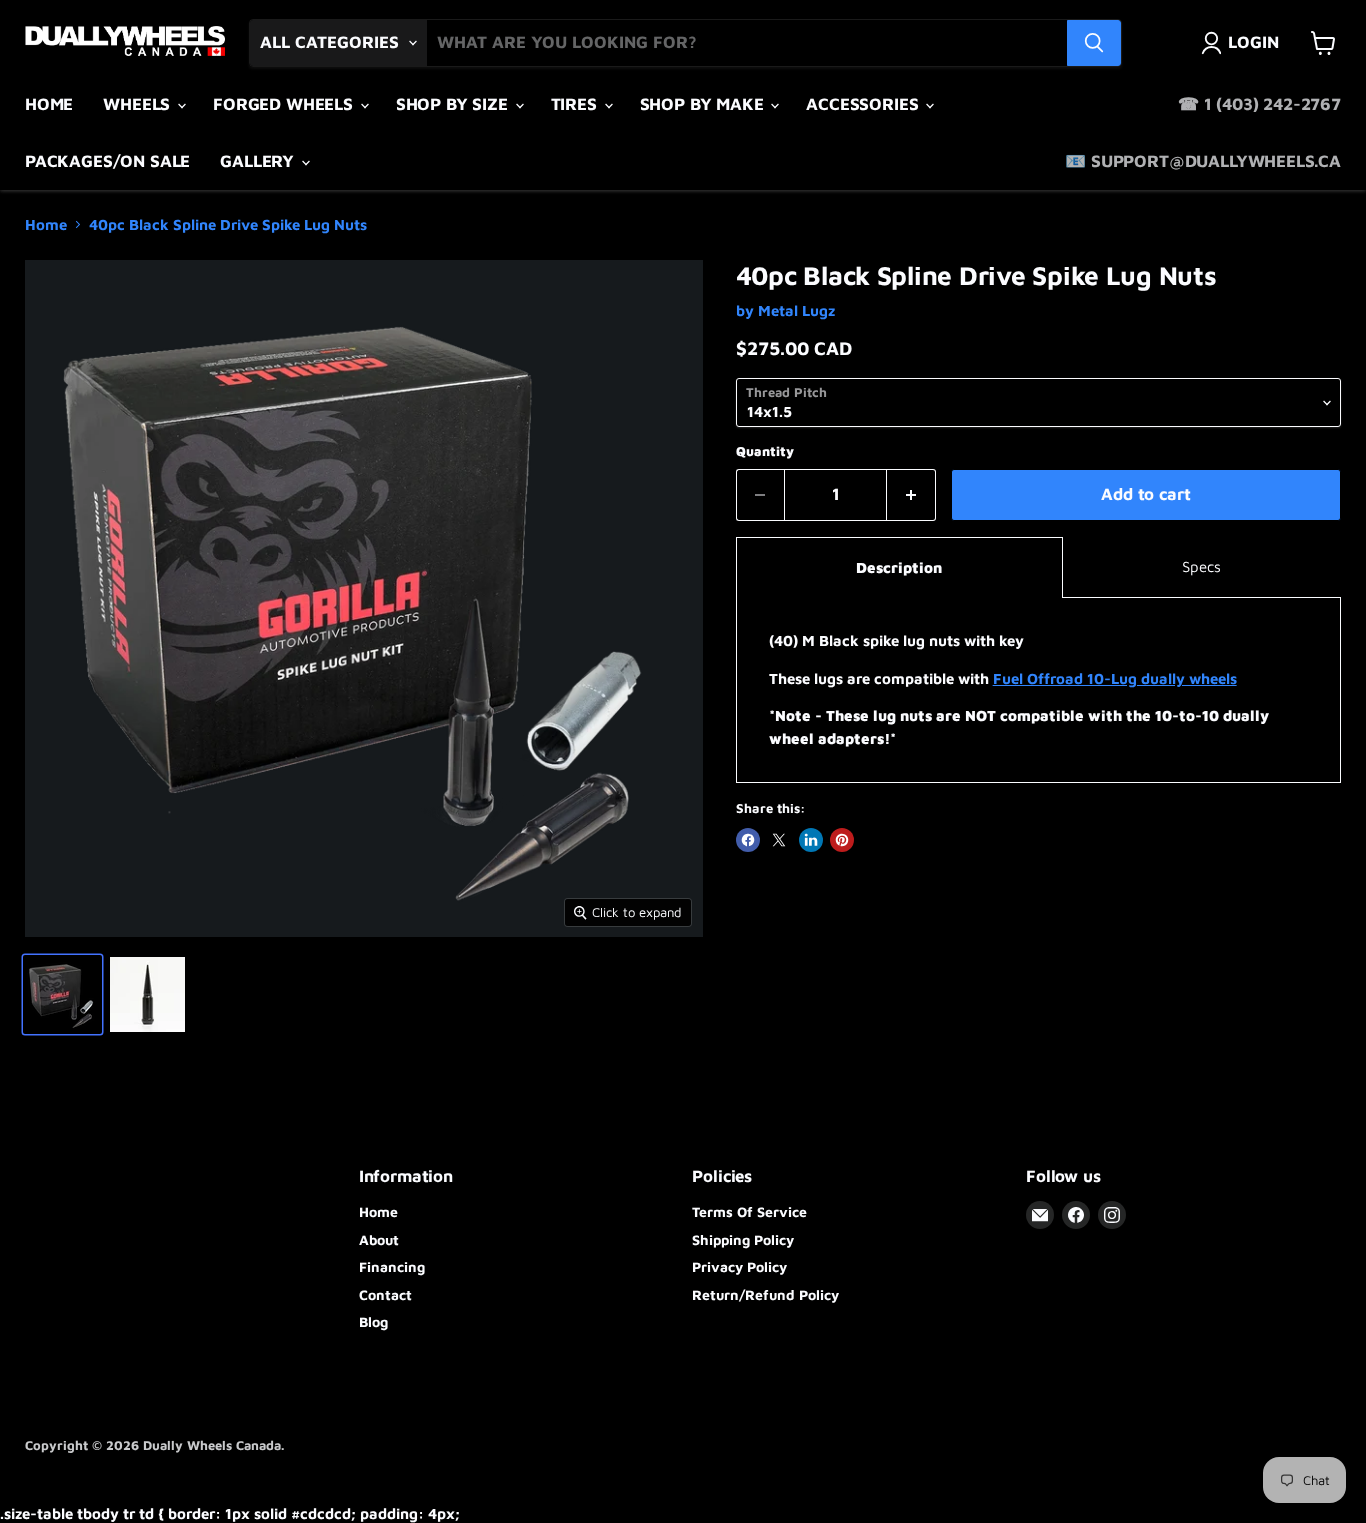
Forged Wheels (285, 104)
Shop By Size (454, 104)
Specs (1201, 566)
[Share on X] (779, 840)
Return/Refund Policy (765, 1294)
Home (49, 104)
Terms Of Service (749, 1211)
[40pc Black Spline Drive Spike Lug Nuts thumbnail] (62, 994)
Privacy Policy (739, 1266)
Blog (373, 1321)
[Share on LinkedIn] (811, 840)
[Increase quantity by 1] (911, 494)
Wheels (139, 104)
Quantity (765, 451)
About (379, 1239)
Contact (385, 1294)
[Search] (1094, 43)
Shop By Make (704, 104)
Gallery (259, 161)
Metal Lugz (796, 310)
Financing (392, 1266)
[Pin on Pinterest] (842, 840)
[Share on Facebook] (748, 840)
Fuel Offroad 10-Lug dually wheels (1115, 678)
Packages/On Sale (107, 161)
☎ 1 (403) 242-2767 (1259, 104)
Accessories (864, 104)
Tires (576, 104)
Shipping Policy (743, 1239)
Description (899, 567)
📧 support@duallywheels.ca (1203, 161)
